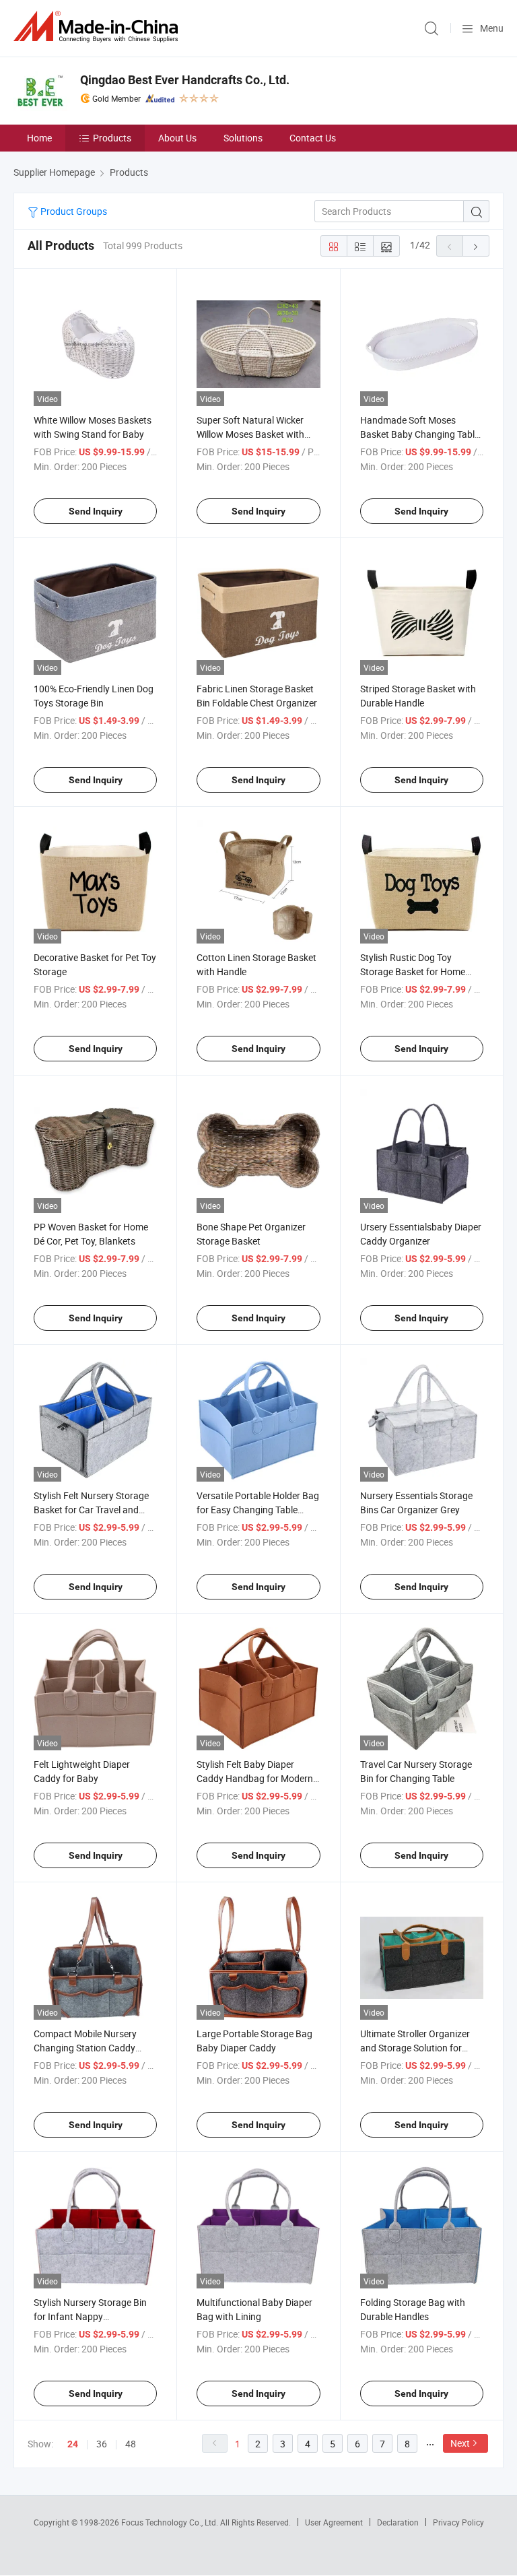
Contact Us (313, 138)
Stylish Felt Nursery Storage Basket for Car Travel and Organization (91, 1510)
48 (131, 2444)
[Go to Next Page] (476, 246)
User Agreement (334, 2522)
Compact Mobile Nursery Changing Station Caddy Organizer (85, 2048)
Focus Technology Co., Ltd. (171, 2522)
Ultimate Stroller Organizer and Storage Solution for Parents (415, 2048)
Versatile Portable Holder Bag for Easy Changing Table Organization (258, 1510)
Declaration (398, 2522)
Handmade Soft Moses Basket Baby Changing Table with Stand (420, 434)
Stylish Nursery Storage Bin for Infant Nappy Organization (90, 2316)
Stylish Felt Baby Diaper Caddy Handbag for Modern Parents (255, 1778)
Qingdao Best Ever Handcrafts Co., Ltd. (185, 80)
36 (102, 2444)
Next (460, 2443)
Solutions (243, 138)
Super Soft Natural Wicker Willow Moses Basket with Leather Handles (250, 434)
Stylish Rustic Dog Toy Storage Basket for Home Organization (413, 971)
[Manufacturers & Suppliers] (98, 27)
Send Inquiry (96, 511)
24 (73, 2444)
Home (39, 138)
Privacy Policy (458, 2522)
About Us (177, 138)
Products (112, 138)
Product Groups (73, 211)
